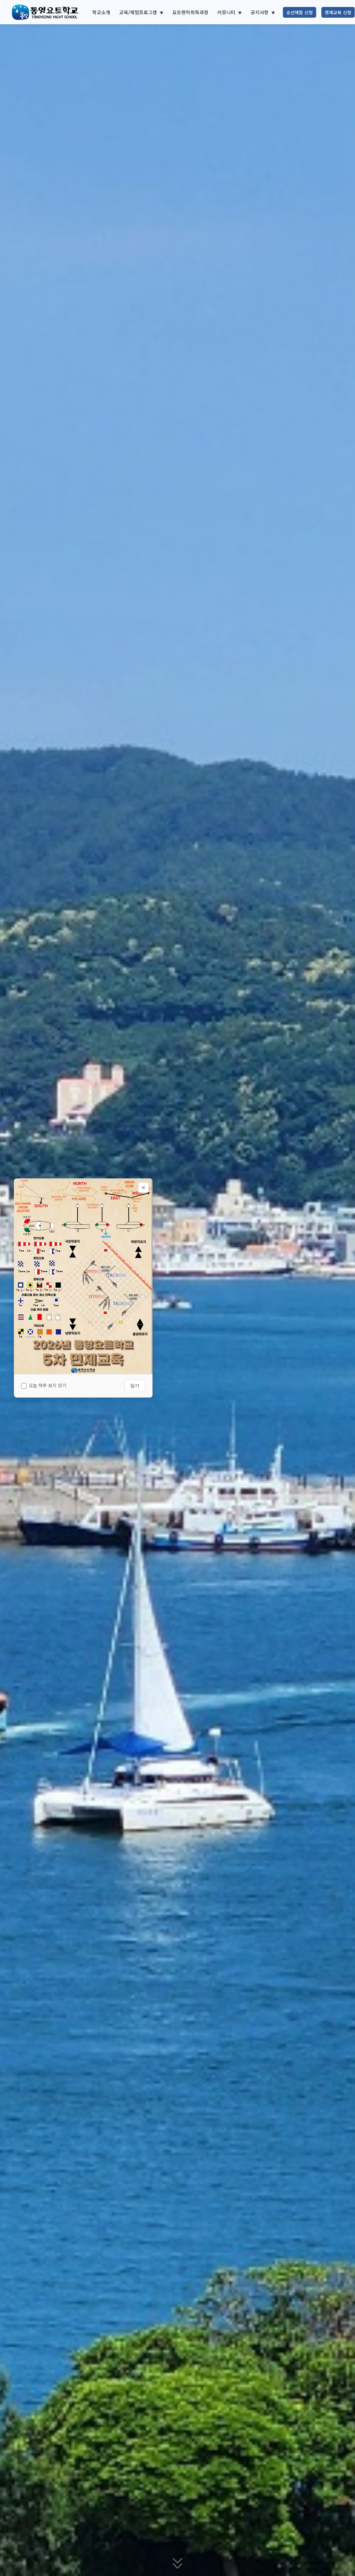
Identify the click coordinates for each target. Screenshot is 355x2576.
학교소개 (101, 12)
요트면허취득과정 (190, 12)
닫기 (135, 1386)
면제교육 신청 (338, 12)
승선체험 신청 (300, 12)
